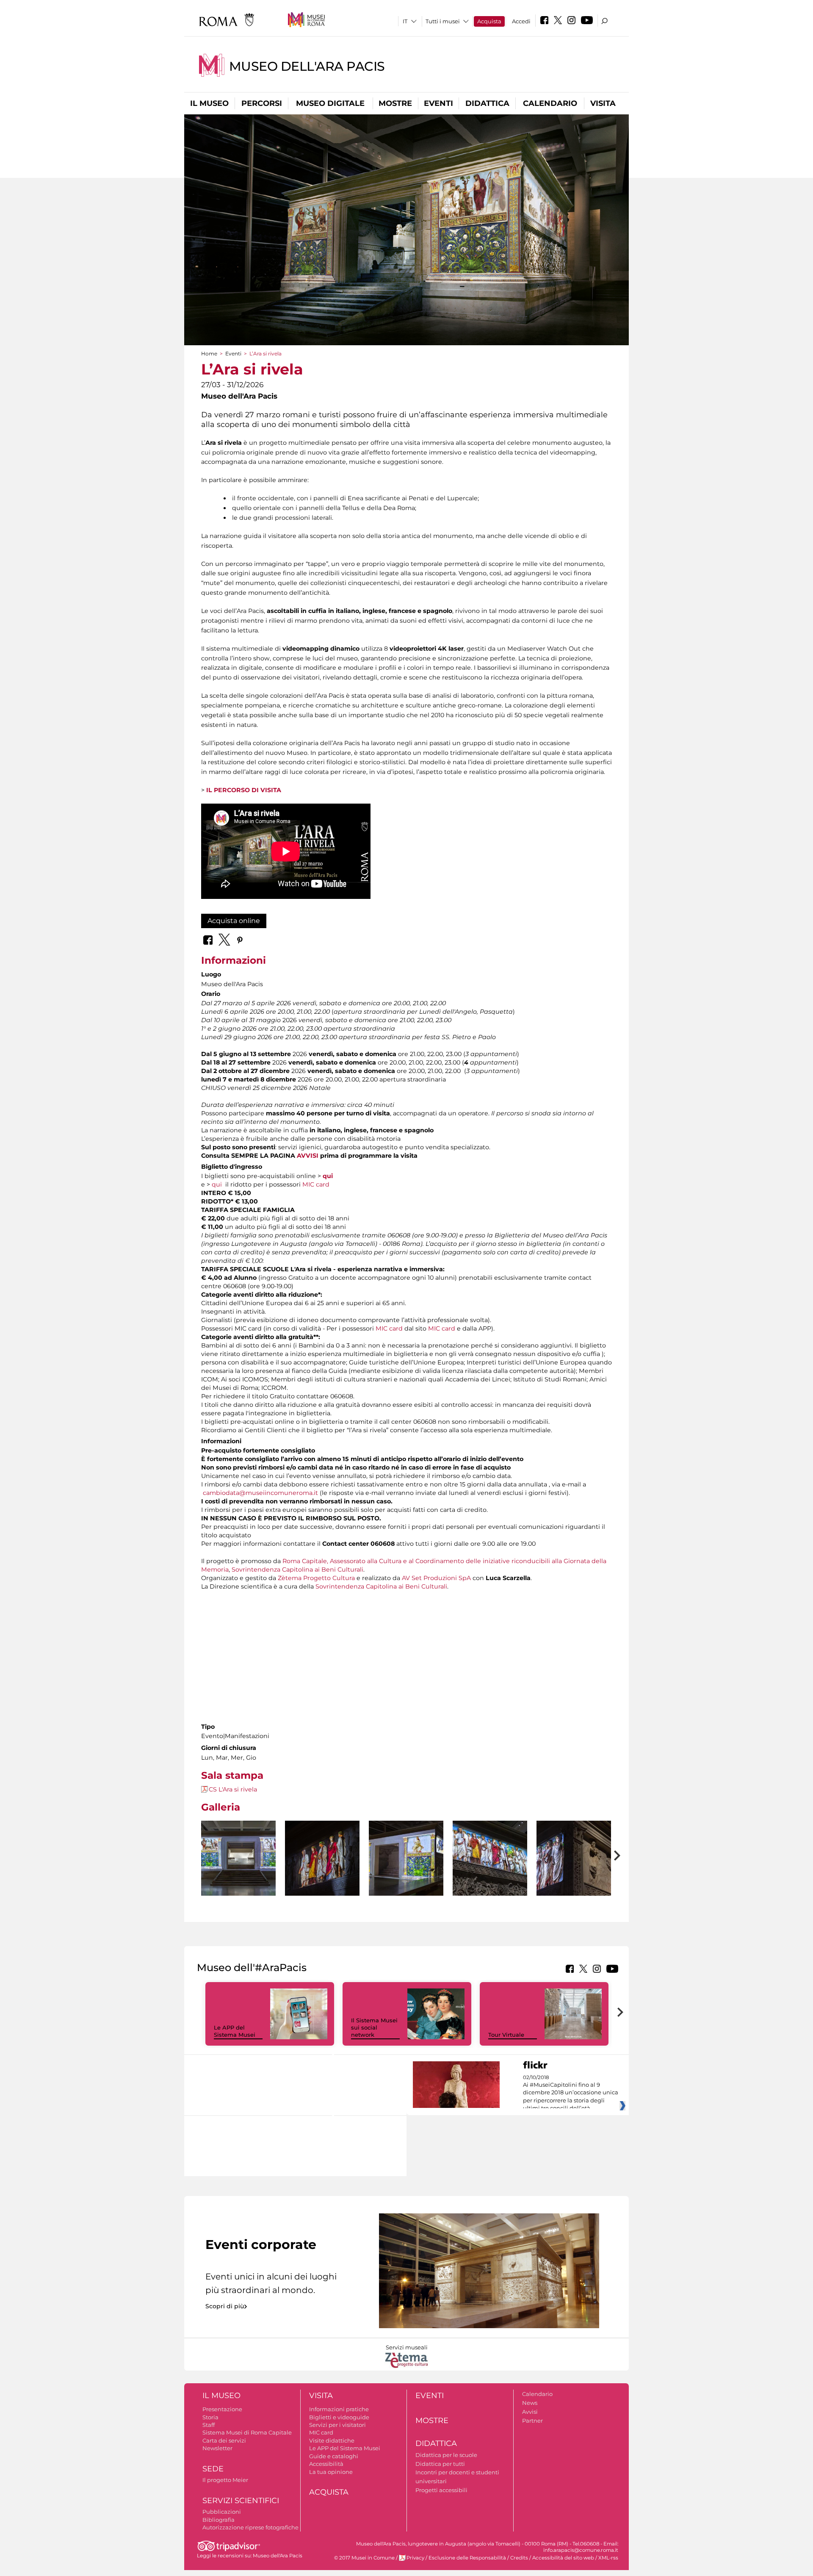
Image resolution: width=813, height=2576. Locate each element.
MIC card (316, 1184)
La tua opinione (331, 2472)
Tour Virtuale (506, 2035)
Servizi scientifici (241, 2501)
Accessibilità (326, 2464)
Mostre (395, 103)
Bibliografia (218, 2520)
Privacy (415, 2558)
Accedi (521, 21)
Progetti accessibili (441, 2490)
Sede (213, 2469)
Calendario (550, 103)
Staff (209, 2425)
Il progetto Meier (225, 2480)
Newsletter (217, 2448)
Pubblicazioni (222, 2512)
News (530, 2403)
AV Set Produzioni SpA (436, 1578)
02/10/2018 (571, 2093)
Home (209, 354)
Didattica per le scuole (446, 2455)
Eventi (438, 103)
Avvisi (530, 2412)
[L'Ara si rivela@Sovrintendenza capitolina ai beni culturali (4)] (322, 1859)
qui (328, 1176)
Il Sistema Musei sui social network (374, 2027)
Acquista (489, 21)
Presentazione (222, 2409)
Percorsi (262, 103)
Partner (532, 2421)
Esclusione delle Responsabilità (467, 2558)
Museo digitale (330, 103)
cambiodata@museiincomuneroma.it (260, 1493)
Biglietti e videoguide (339, 2417)
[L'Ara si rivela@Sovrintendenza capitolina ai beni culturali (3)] (238, 1858)
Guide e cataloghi (334, 2456)
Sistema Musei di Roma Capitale (247, 2432)
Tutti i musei (443, 21)
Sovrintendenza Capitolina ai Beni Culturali (297, 1569)
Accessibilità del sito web (563, 2558)
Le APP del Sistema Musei (235, 2031)
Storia (210, 2417)
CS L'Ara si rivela (233, 1789)
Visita (603, 103)
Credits (519, 2558)
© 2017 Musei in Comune (364, 2558)
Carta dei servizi (224, 2440)
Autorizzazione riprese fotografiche (250, 2527)
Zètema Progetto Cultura (316, 1578)
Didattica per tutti (440, 2464)
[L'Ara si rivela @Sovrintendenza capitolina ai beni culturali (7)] (574, 1858)
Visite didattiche (332, 2440)
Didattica (487, 103)
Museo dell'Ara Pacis (307, 66)
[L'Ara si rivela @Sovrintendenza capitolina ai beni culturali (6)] (490, 1858)
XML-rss (608, 2558)
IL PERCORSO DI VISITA (244, 790)
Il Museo (209, 103)
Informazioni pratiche (339, 2409)
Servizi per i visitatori (337, 2425)
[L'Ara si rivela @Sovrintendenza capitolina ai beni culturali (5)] (406, 1858)
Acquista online (234, 921)
